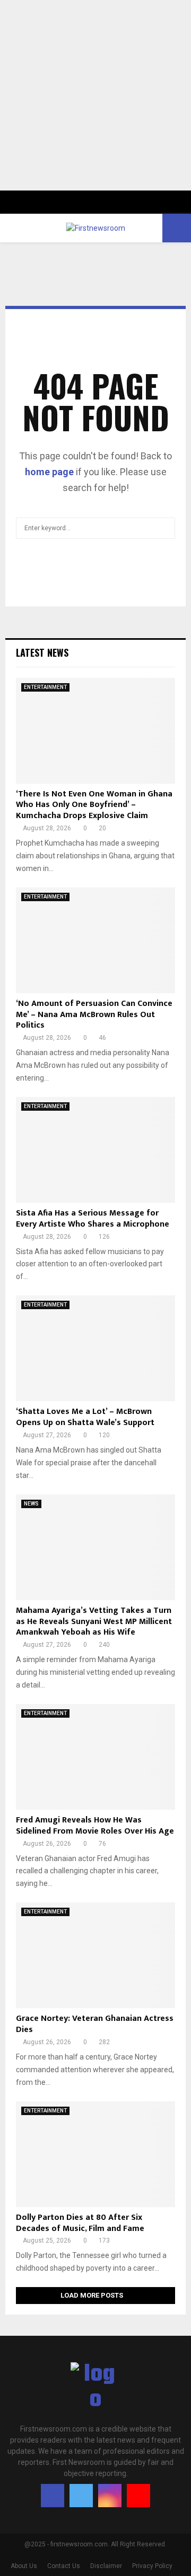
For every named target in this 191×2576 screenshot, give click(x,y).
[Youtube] (138, 2496)
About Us (24, 2566)
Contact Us (64, 2566)
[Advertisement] (95, 95)
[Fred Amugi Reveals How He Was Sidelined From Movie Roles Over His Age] (95, 1757)
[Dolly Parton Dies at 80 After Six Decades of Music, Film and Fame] (95, 2154)
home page (49, 472)
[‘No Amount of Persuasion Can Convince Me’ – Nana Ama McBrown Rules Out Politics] (95, 940)
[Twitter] (81, 2496)
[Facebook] (53, 2496)
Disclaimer (106, 2566)
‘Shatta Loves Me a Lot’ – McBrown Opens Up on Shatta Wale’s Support (85, 1417)
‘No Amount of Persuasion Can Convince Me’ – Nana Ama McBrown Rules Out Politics (94, 1015)
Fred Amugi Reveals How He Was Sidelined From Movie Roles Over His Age (95, 1826)
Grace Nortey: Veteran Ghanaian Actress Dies (95, 2024)
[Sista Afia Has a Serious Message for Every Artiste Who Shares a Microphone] (95, 1150)
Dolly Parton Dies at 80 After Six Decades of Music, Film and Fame (80, 2223)
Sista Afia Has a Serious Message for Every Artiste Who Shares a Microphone (93, 1219)
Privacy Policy (152, 2566)
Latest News (42, 652)
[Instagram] (110, 2496)
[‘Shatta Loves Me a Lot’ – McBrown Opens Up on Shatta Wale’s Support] (95, 1348)
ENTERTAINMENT (45, 687)
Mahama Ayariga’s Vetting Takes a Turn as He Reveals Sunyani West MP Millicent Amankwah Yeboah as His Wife (94, 1622)
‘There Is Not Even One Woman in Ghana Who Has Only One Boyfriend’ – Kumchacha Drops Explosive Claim (94, 805)
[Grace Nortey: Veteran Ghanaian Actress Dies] (95, 1955)
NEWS (31, 1504)
